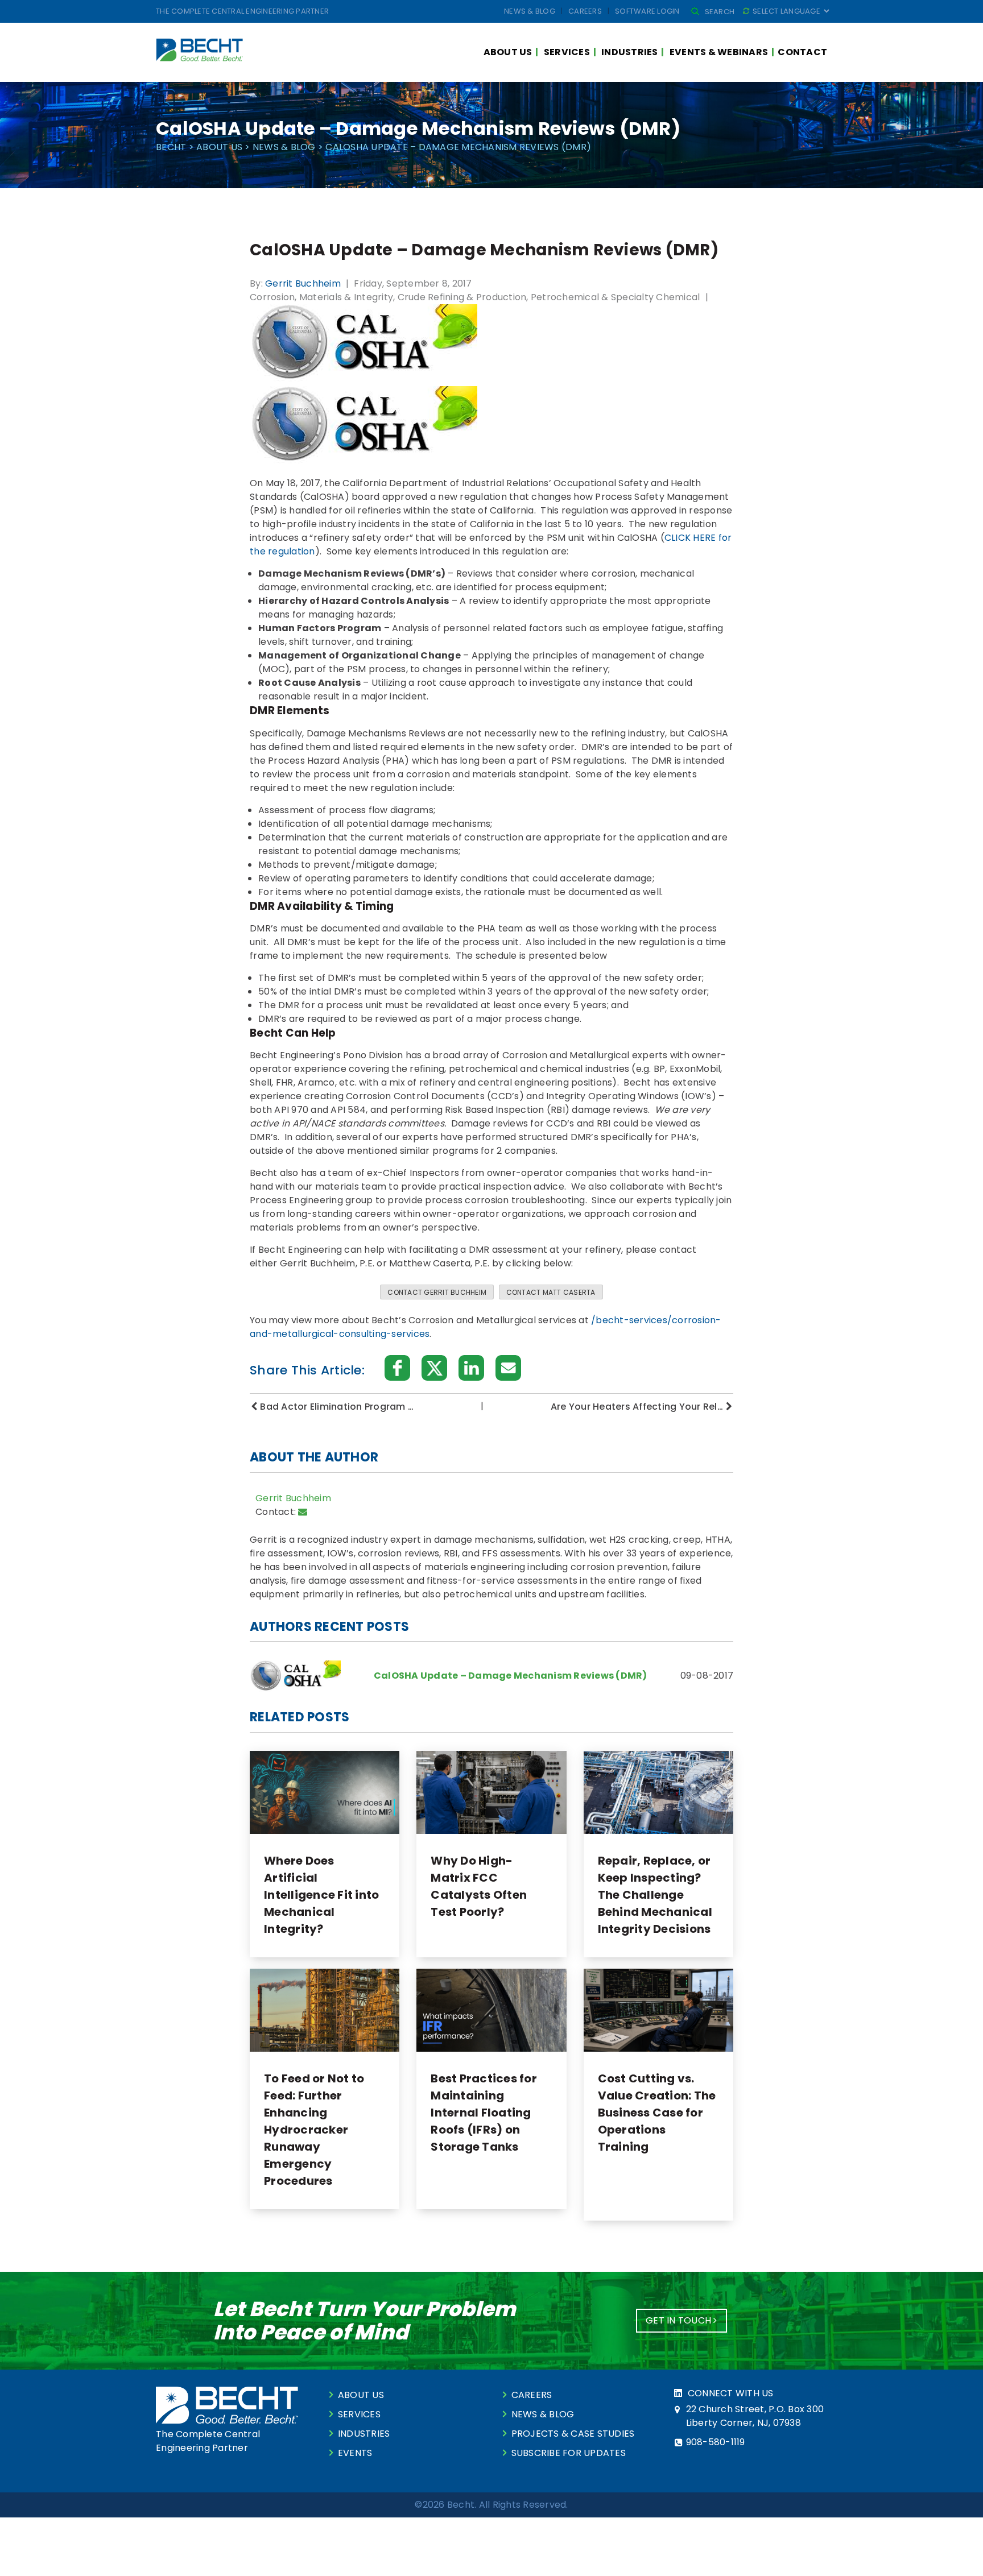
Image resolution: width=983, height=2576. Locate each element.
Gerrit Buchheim (303, 283)
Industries (630, 52)
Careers (585, 11)
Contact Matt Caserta (551, 1292)
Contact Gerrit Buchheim (437, 1292)
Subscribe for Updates (569, 2453)
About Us (508, 52)
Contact (802, 52)
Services (567, 52)
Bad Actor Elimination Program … (337, 1407)
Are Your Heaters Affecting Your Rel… (637, 1407)
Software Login (647, 11)
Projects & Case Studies (573, 2434)
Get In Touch (680, 2320)
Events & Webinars (719, 52)
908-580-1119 (716, 2442)
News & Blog (530, 11)
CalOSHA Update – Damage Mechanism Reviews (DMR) (511, 1676)
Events (355, 2453)
